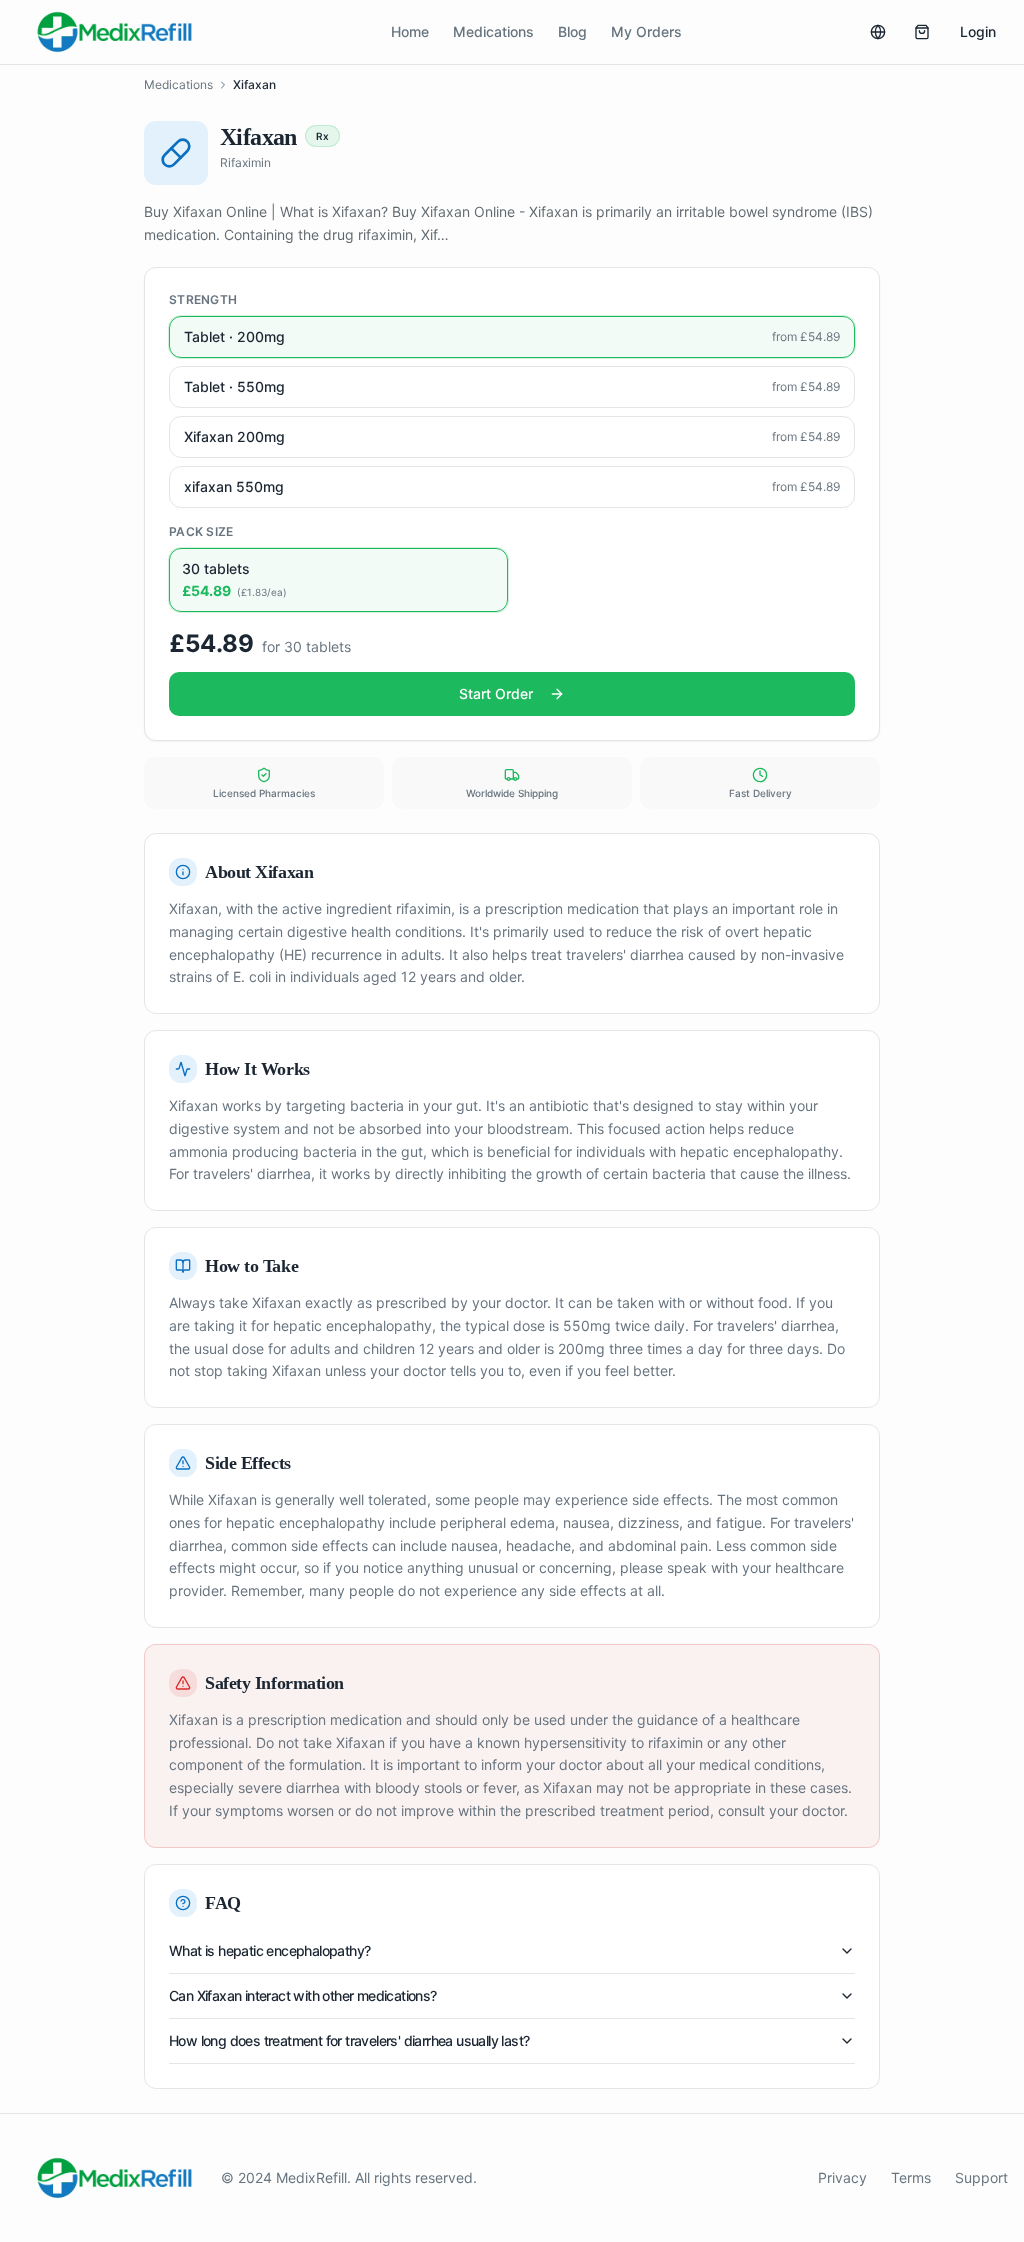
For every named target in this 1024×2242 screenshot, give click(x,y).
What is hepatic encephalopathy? (269, 1950)
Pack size (201, 531)
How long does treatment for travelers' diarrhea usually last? (349, 2040)
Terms (911, 2177)
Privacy (842, 2177)
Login (978, 31)
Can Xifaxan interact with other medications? (303, 1995)
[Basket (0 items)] (922, 32)
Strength (203, 299)
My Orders (646, 31)
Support (981, 2177)
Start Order (496, 693)
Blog (572, 31)
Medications (493, 31)
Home (410, 31)
